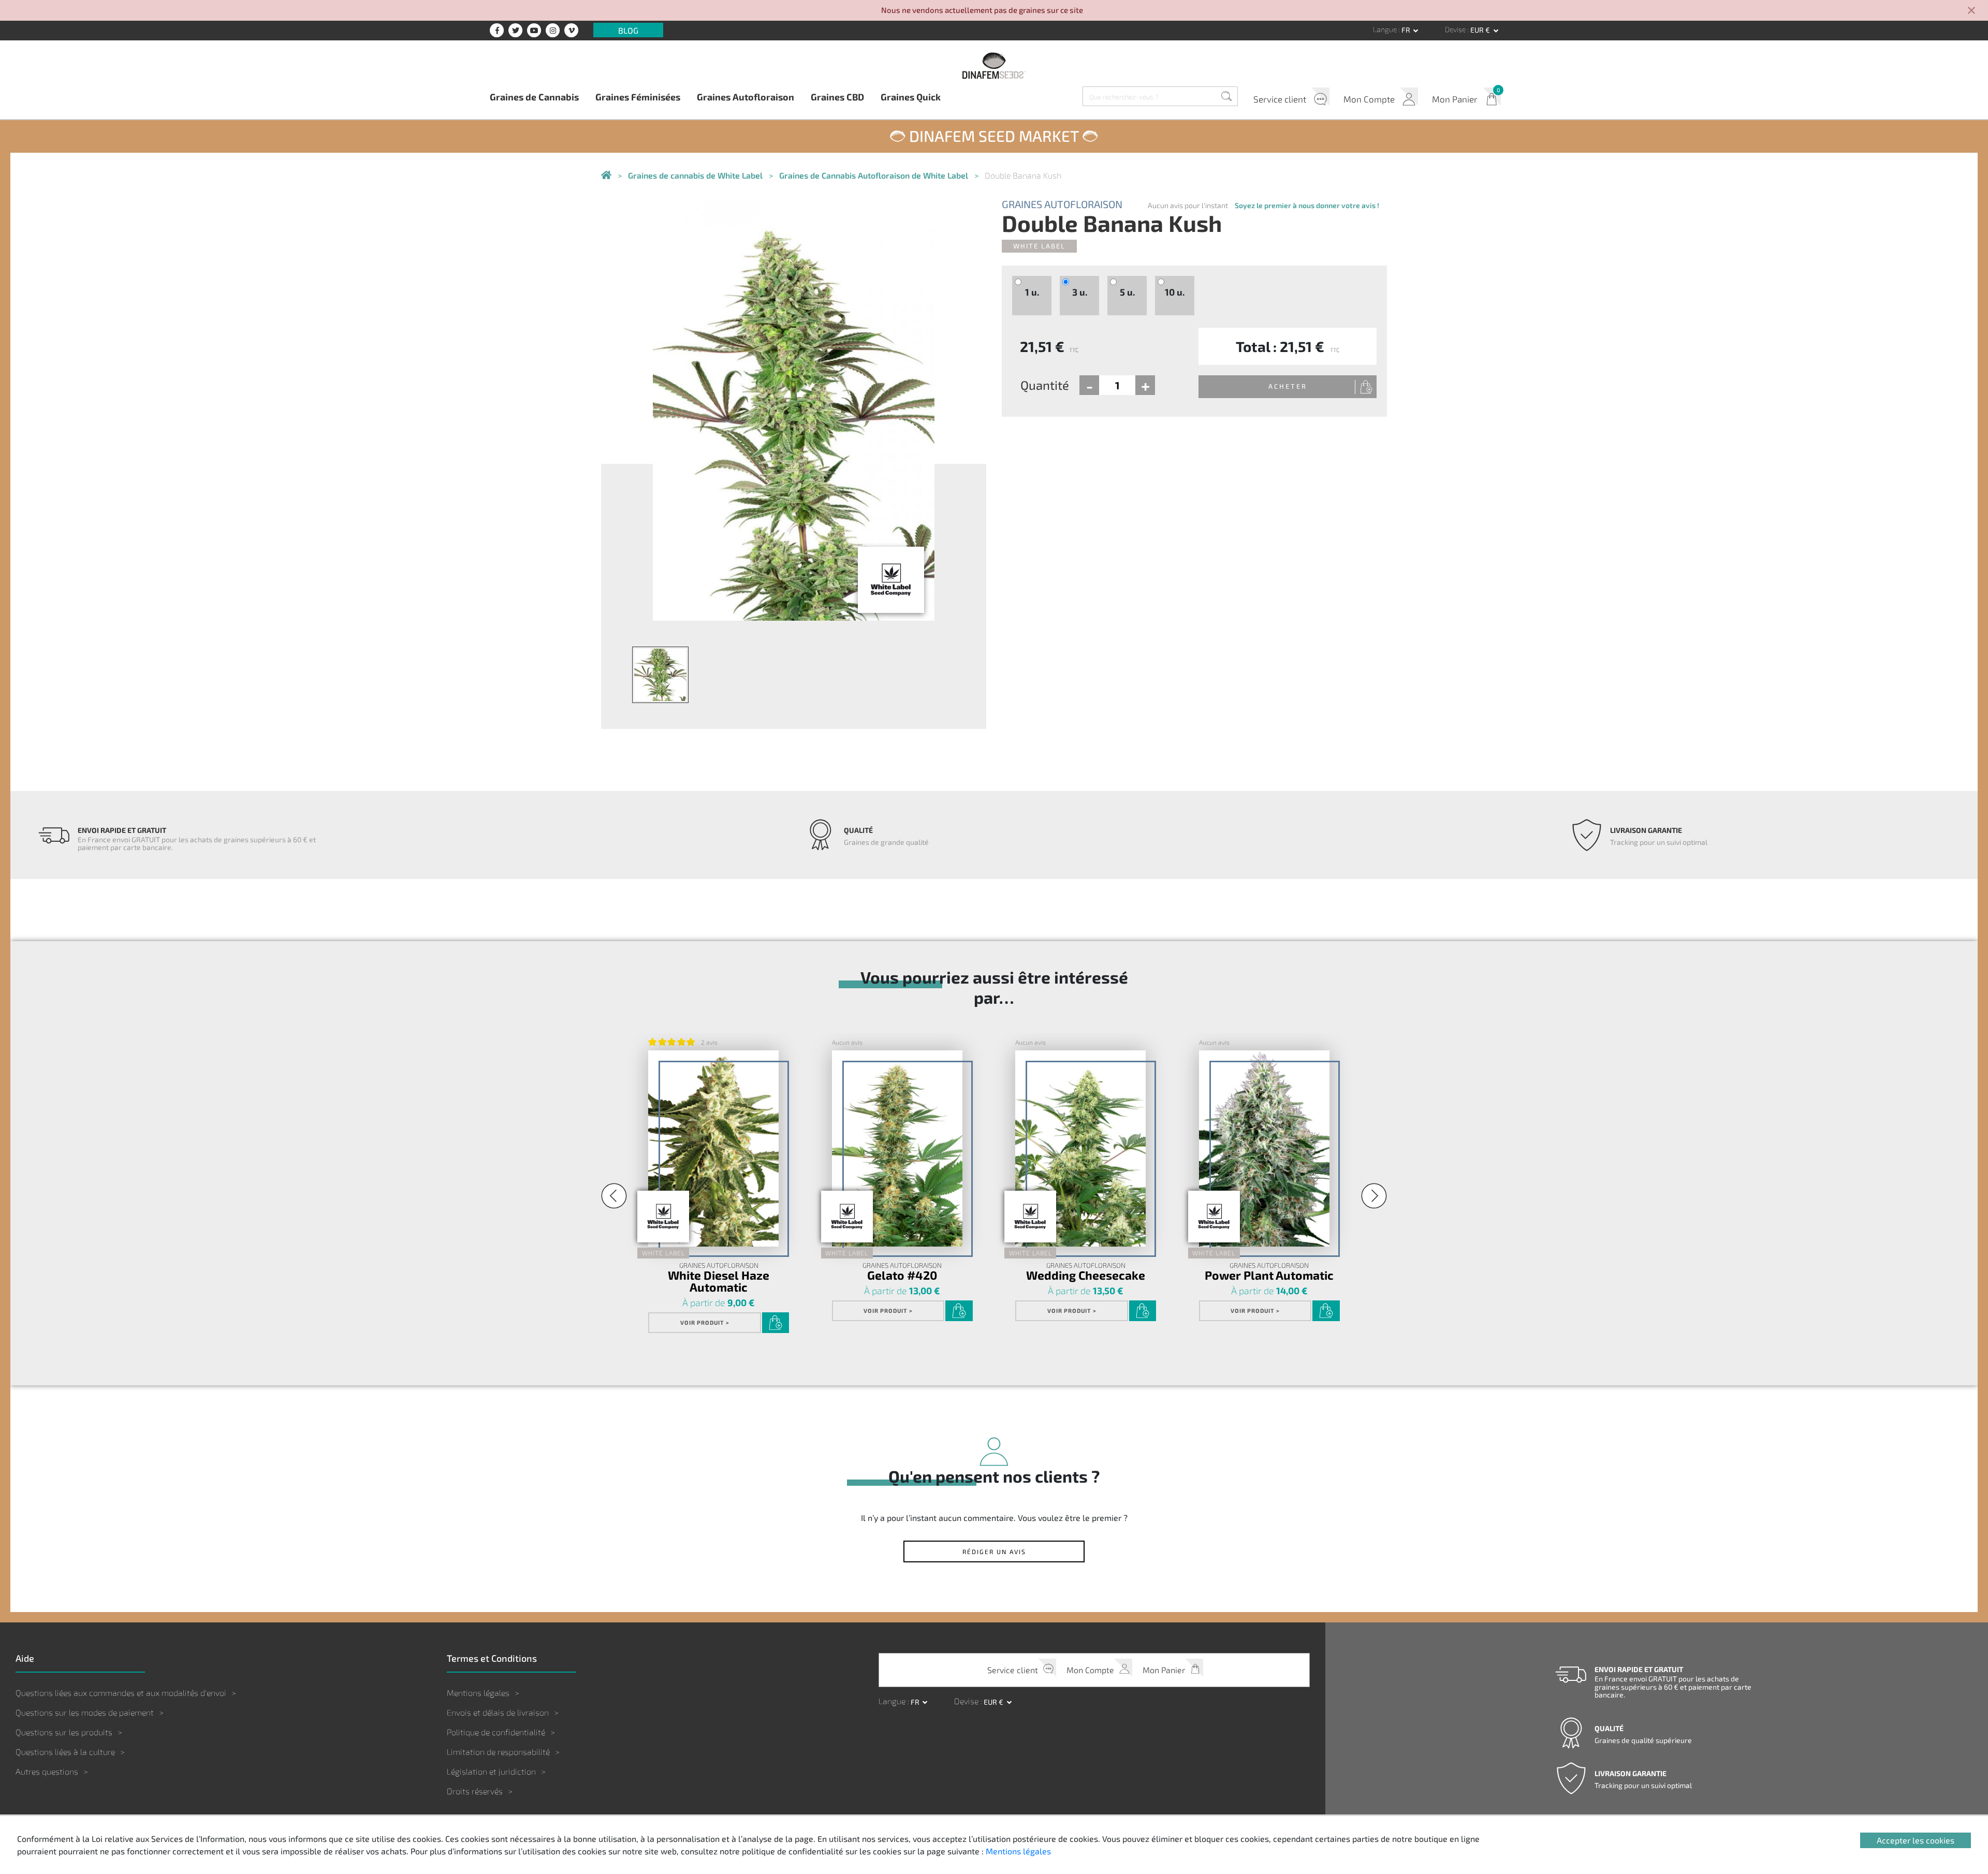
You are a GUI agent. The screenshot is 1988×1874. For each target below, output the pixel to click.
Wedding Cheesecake (1086, 1275)
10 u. (1175, 292)
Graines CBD (837, 97)
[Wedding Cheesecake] (1080, 1148)
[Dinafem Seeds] (994, 65)
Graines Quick (911, 97)
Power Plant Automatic (1269, 1275)
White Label (1039, 246)
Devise (1456, 29)
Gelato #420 (902, 1275)
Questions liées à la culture (65, 1752)
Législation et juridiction (491, 1771)
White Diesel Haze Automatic (719, 1281)
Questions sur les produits (64, 1732)
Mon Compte (1369, 99)
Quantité (1045, 385)
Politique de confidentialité (496, 1732)
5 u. (1127, 292)
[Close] (1971, 11)
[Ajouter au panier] (776, 1323)
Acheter (1288, 386)
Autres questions (47, 1771)
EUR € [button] (1481, 30)
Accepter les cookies (1916, 1840)
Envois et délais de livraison (498, 1712)
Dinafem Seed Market (994, 136)
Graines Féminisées (638, 97)
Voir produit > (705, 1322)
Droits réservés (475, 1791)
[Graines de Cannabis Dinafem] (606, 176)
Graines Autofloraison (745, 97)
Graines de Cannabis (534, 97)
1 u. (1032, 292)
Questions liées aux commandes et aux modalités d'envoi (121, 1693)
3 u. (1080, 292)
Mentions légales (478, 1693)
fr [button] (1407, 30)
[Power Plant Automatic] (1264, 1148)
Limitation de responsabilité (498, 1752)
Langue (1386, 29)
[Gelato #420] (897, 1148)
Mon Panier (1455, 99)
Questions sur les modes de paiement (85, 1712)
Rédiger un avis (994, 1551)
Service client (1280, 99)
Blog (628, 30)
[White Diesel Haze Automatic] (713, 1148)
